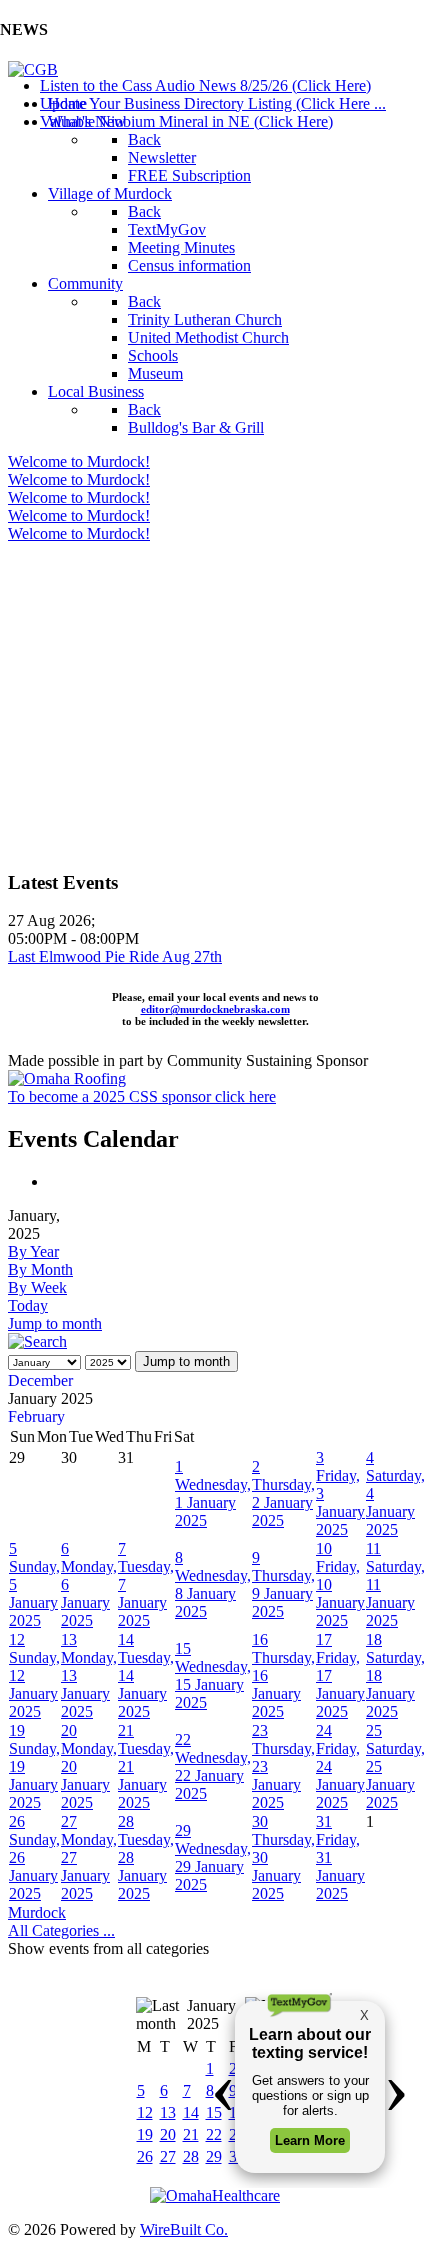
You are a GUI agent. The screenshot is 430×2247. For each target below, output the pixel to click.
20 (168, 2134)
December (40, 1380)
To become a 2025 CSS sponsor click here (142, 1096)
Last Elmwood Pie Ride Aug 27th (115, 956)
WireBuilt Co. (184, 2229)
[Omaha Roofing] (67, 1078)
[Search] (37, 1341)
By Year (33, 1251)
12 (145, 2112)
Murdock (37, 1912)
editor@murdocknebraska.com (215, 1009)
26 (145, 2156)
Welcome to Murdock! (79, 461)
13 (168, 2112)
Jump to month (55, 1323)
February (36, 1416)
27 (168, 2156)
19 (145, 2134)
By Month (40, 1269)
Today (28, 1305)
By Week (37, 1287)
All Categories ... (61, 1930)
